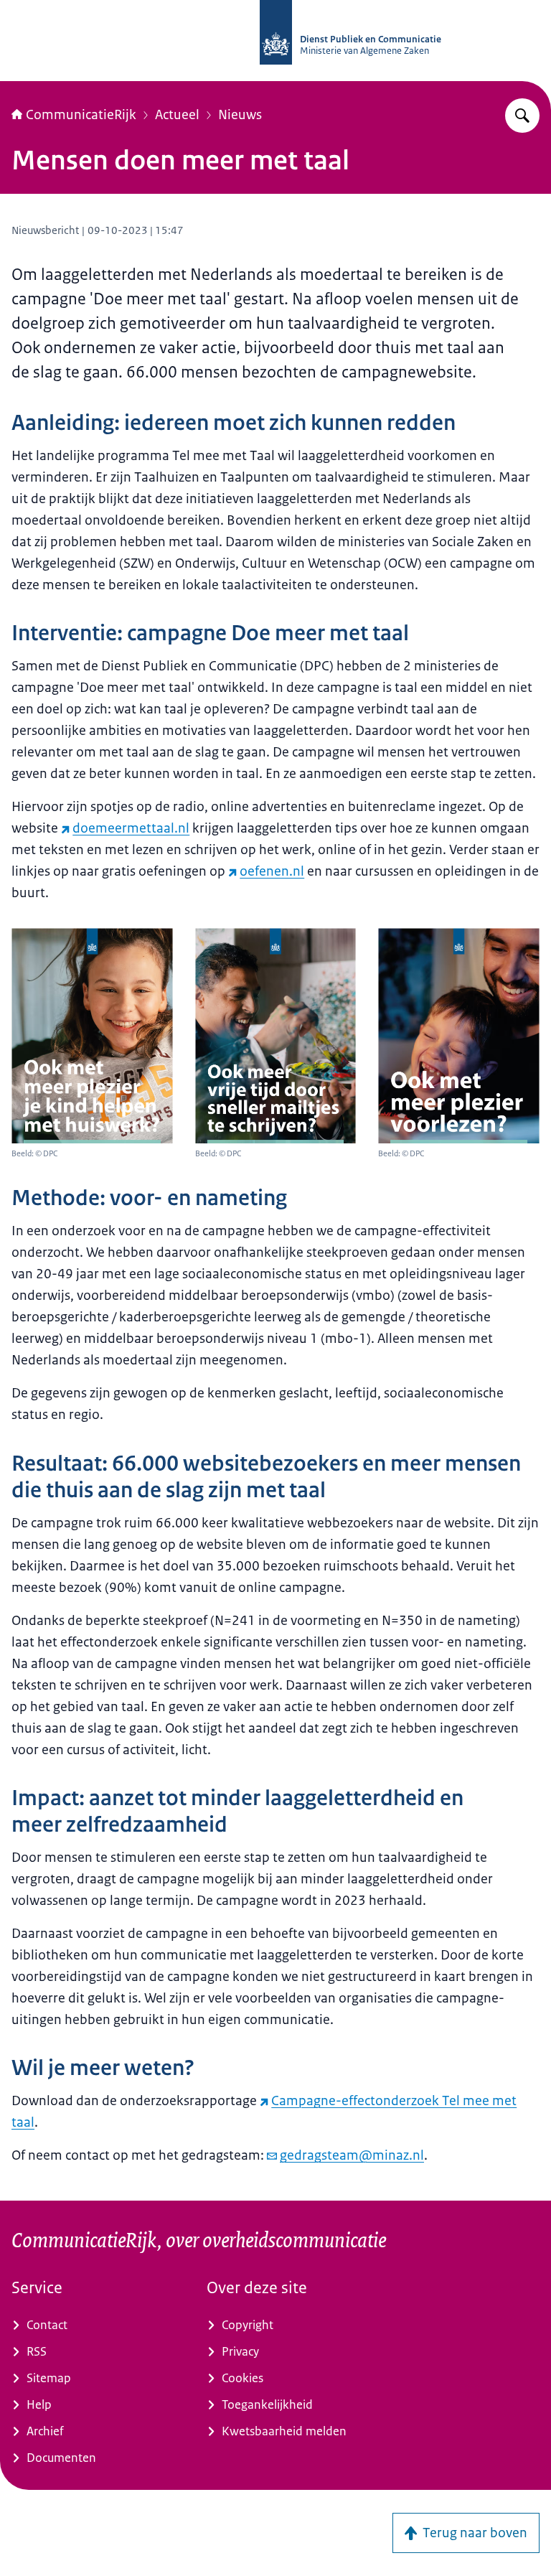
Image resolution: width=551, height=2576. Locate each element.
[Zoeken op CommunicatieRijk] (522, 116)
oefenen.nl (272, 871)
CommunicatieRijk (81, 115)
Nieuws (240, 115)
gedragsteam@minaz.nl (352, 2155)
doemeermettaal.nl (131, 828)
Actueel (177, 115)
